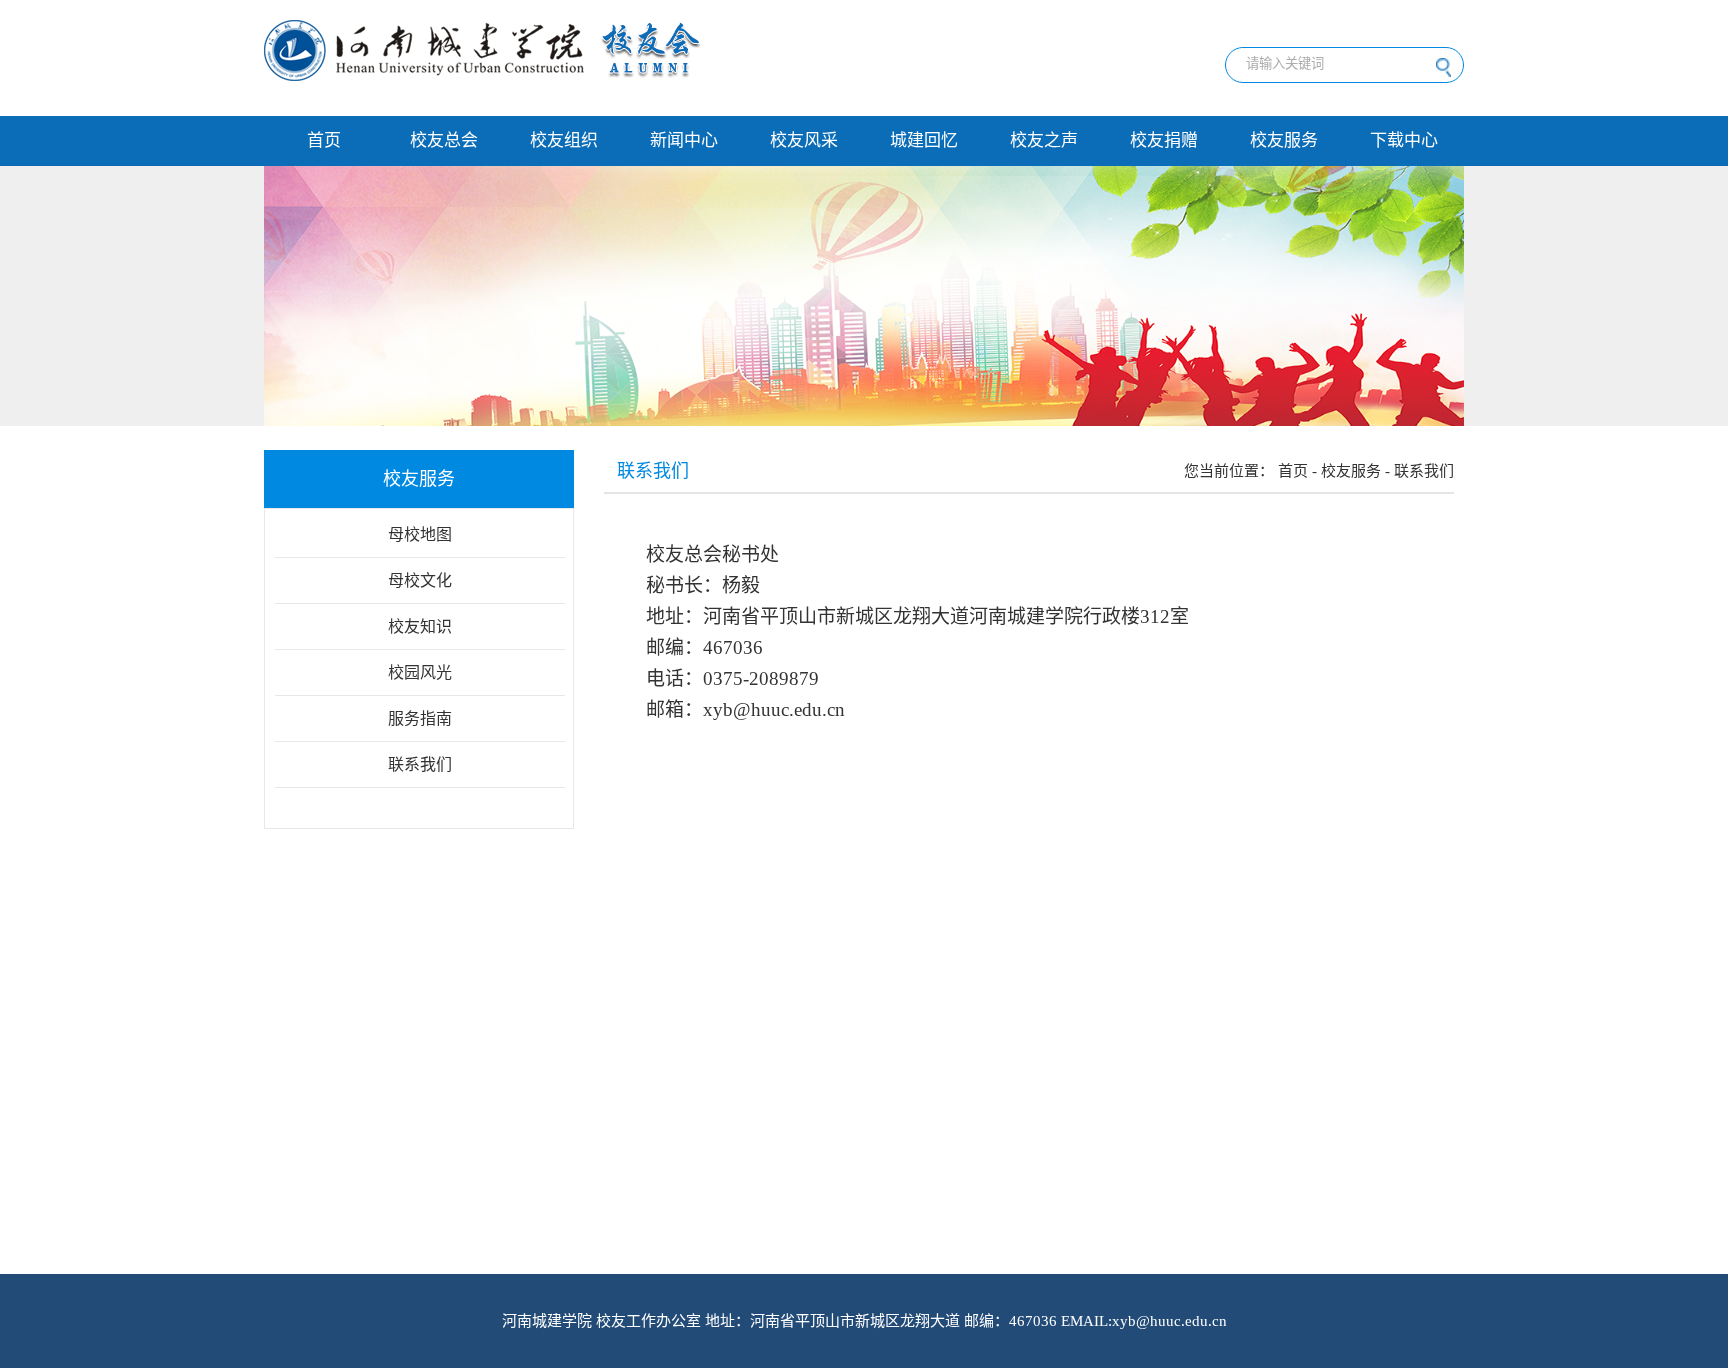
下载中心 (1404, 140)
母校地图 (420, 534)
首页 (324, 140)
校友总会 (444, 140)
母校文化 (420, 580)
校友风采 (804, 140)
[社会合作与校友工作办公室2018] (483, 76)
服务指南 (420, 718)
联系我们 (420, 764)
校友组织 (564, 140)
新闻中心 (684, 140)
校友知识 (420, 626)
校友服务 (1284, 140)
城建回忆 (924, 140)
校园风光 (420, 672)
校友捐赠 (1164, 140)
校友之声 (1044, 140)
